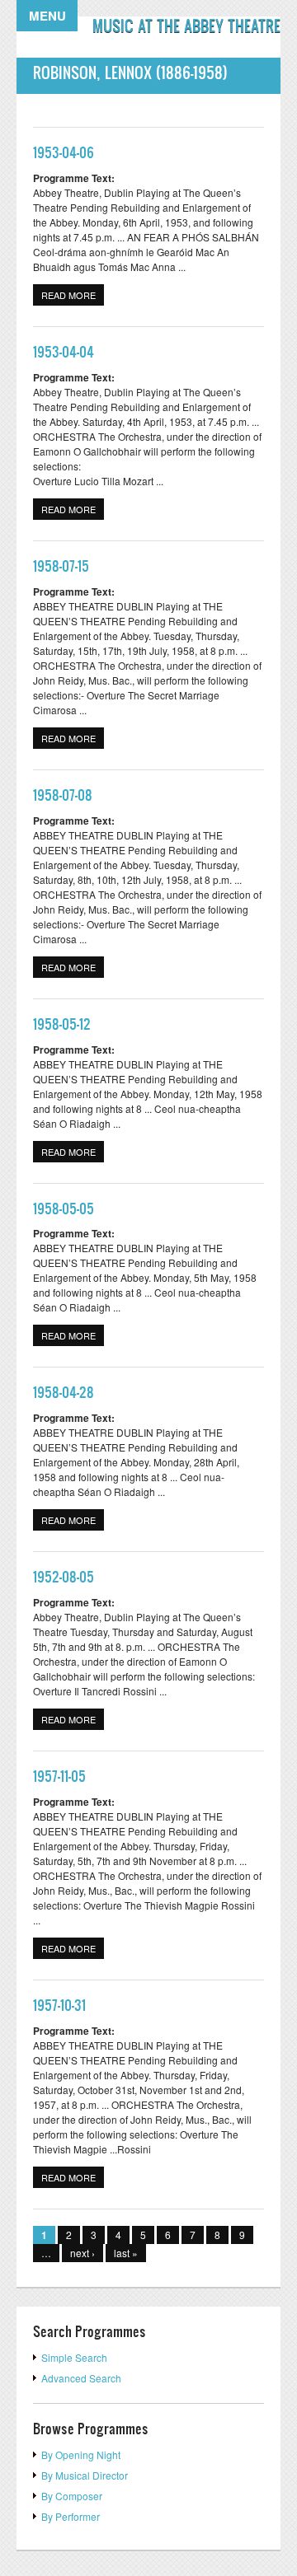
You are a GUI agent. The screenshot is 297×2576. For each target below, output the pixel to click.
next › (82, 2253)
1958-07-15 (61, 566)
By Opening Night (81, 2454)
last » (126, 2253)
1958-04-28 (64, 1392)
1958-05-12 (62, 1024)
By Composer (72, 2496)
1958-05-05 (64, 1208)
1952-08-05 (64, 1576)
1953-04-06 (64, 152)
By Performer (71, 2516)
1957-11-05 (59, 1776)
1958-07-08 (63, 795)
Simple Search (74, 2357)
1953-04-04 (64, 351)
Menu (47, 16)
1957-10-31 (59, 2005)
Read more (73, 295)
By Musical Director (85, 2475)
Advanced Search (81, 2378)
